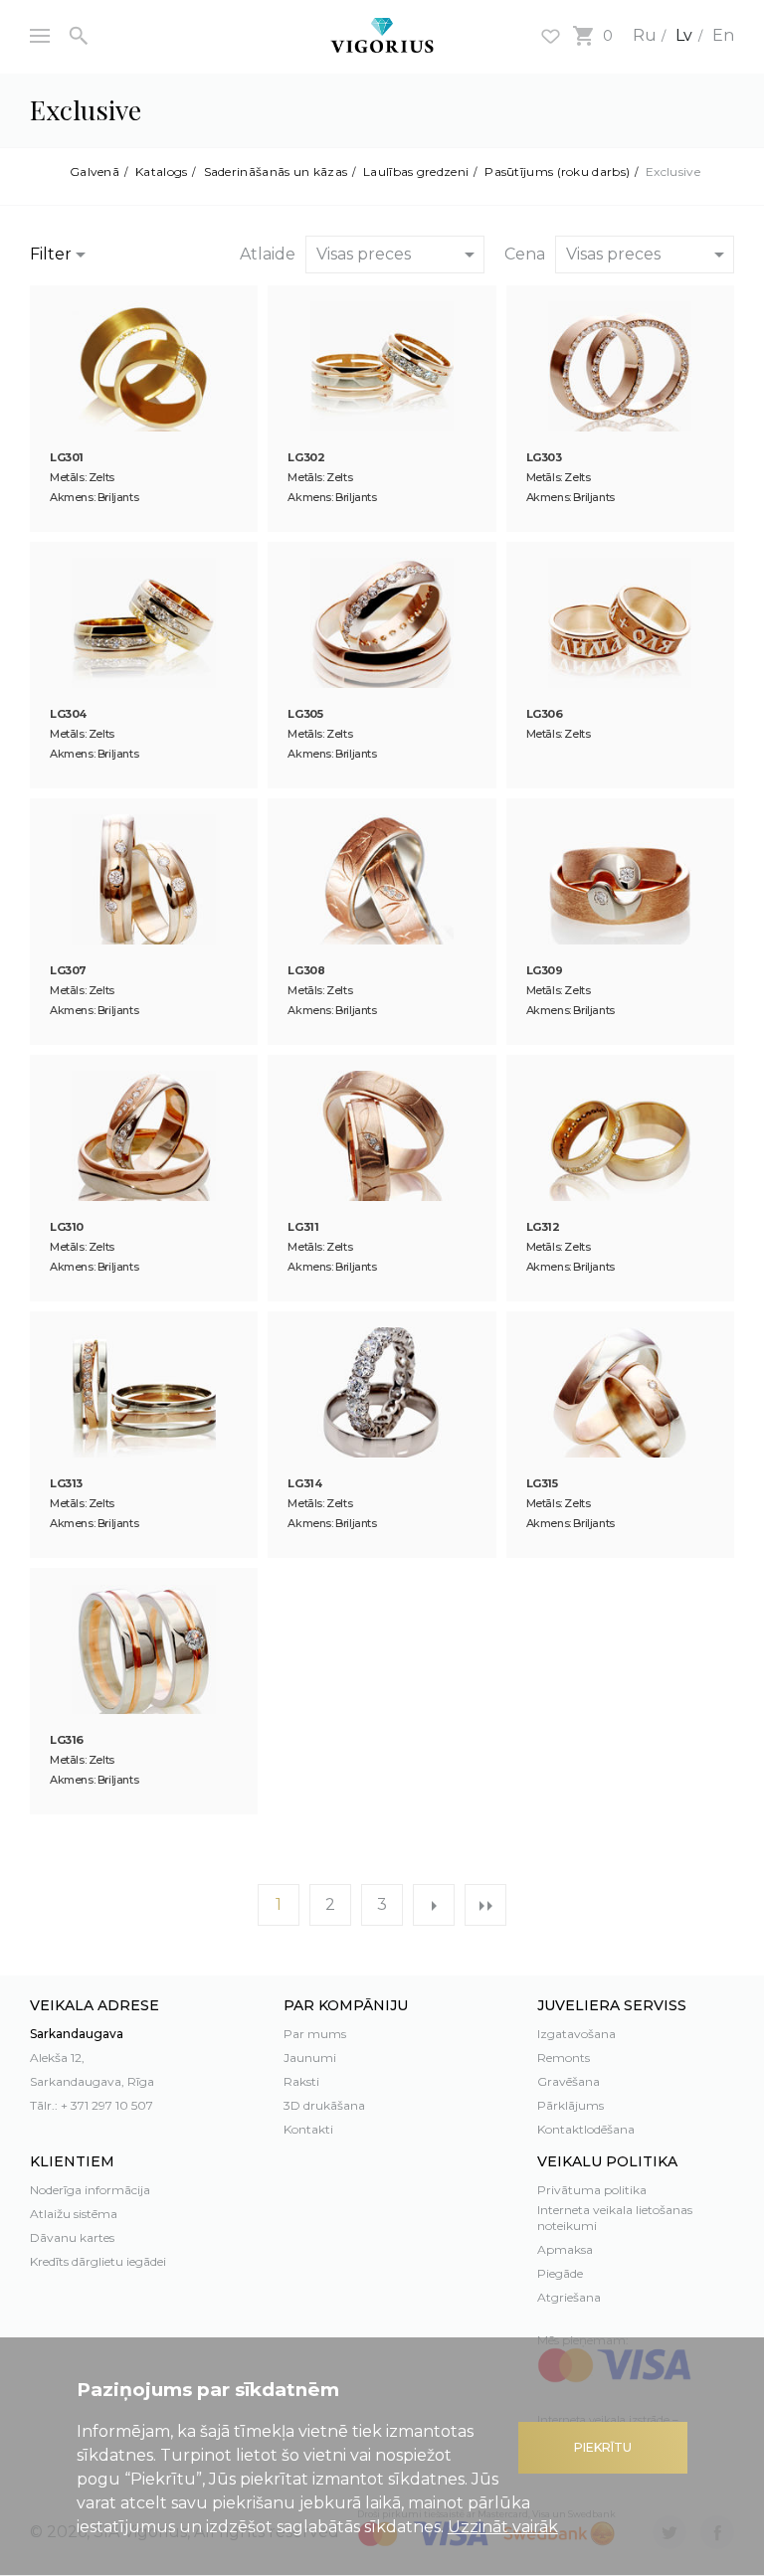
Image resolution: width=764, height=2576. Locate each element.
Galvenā (95, 172)
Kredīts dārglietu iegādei (98, 2261)
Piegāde (560, 2273)
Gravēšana (569, 2081)
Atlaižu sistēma (74, 2214)
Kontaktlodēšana (586, 2129)
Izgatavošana (576, 2034)
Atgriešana (569, 2297)
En (723, 35)
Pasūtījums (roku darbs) (557, 172)
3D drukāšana (324, 2105)
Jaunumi (310, 2058)
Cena (525, 254)
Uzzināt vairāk (503, 2527)
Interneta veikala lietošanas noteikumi (615, 2218)
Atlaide (268, 254)
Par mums (315, 2034)
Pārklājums (571, 2105)
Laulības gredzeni (416, 172)
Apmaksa (565, 2249)
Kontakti (308, 2129)
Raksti (301, 2081)
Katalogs (161, 172)
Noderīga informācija (90, 2190)
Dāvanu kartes (72, 2237)
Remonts (564, 2058)
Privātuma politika (592, 2190)
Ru (645, 35)
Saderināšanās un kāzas (276, 172)
